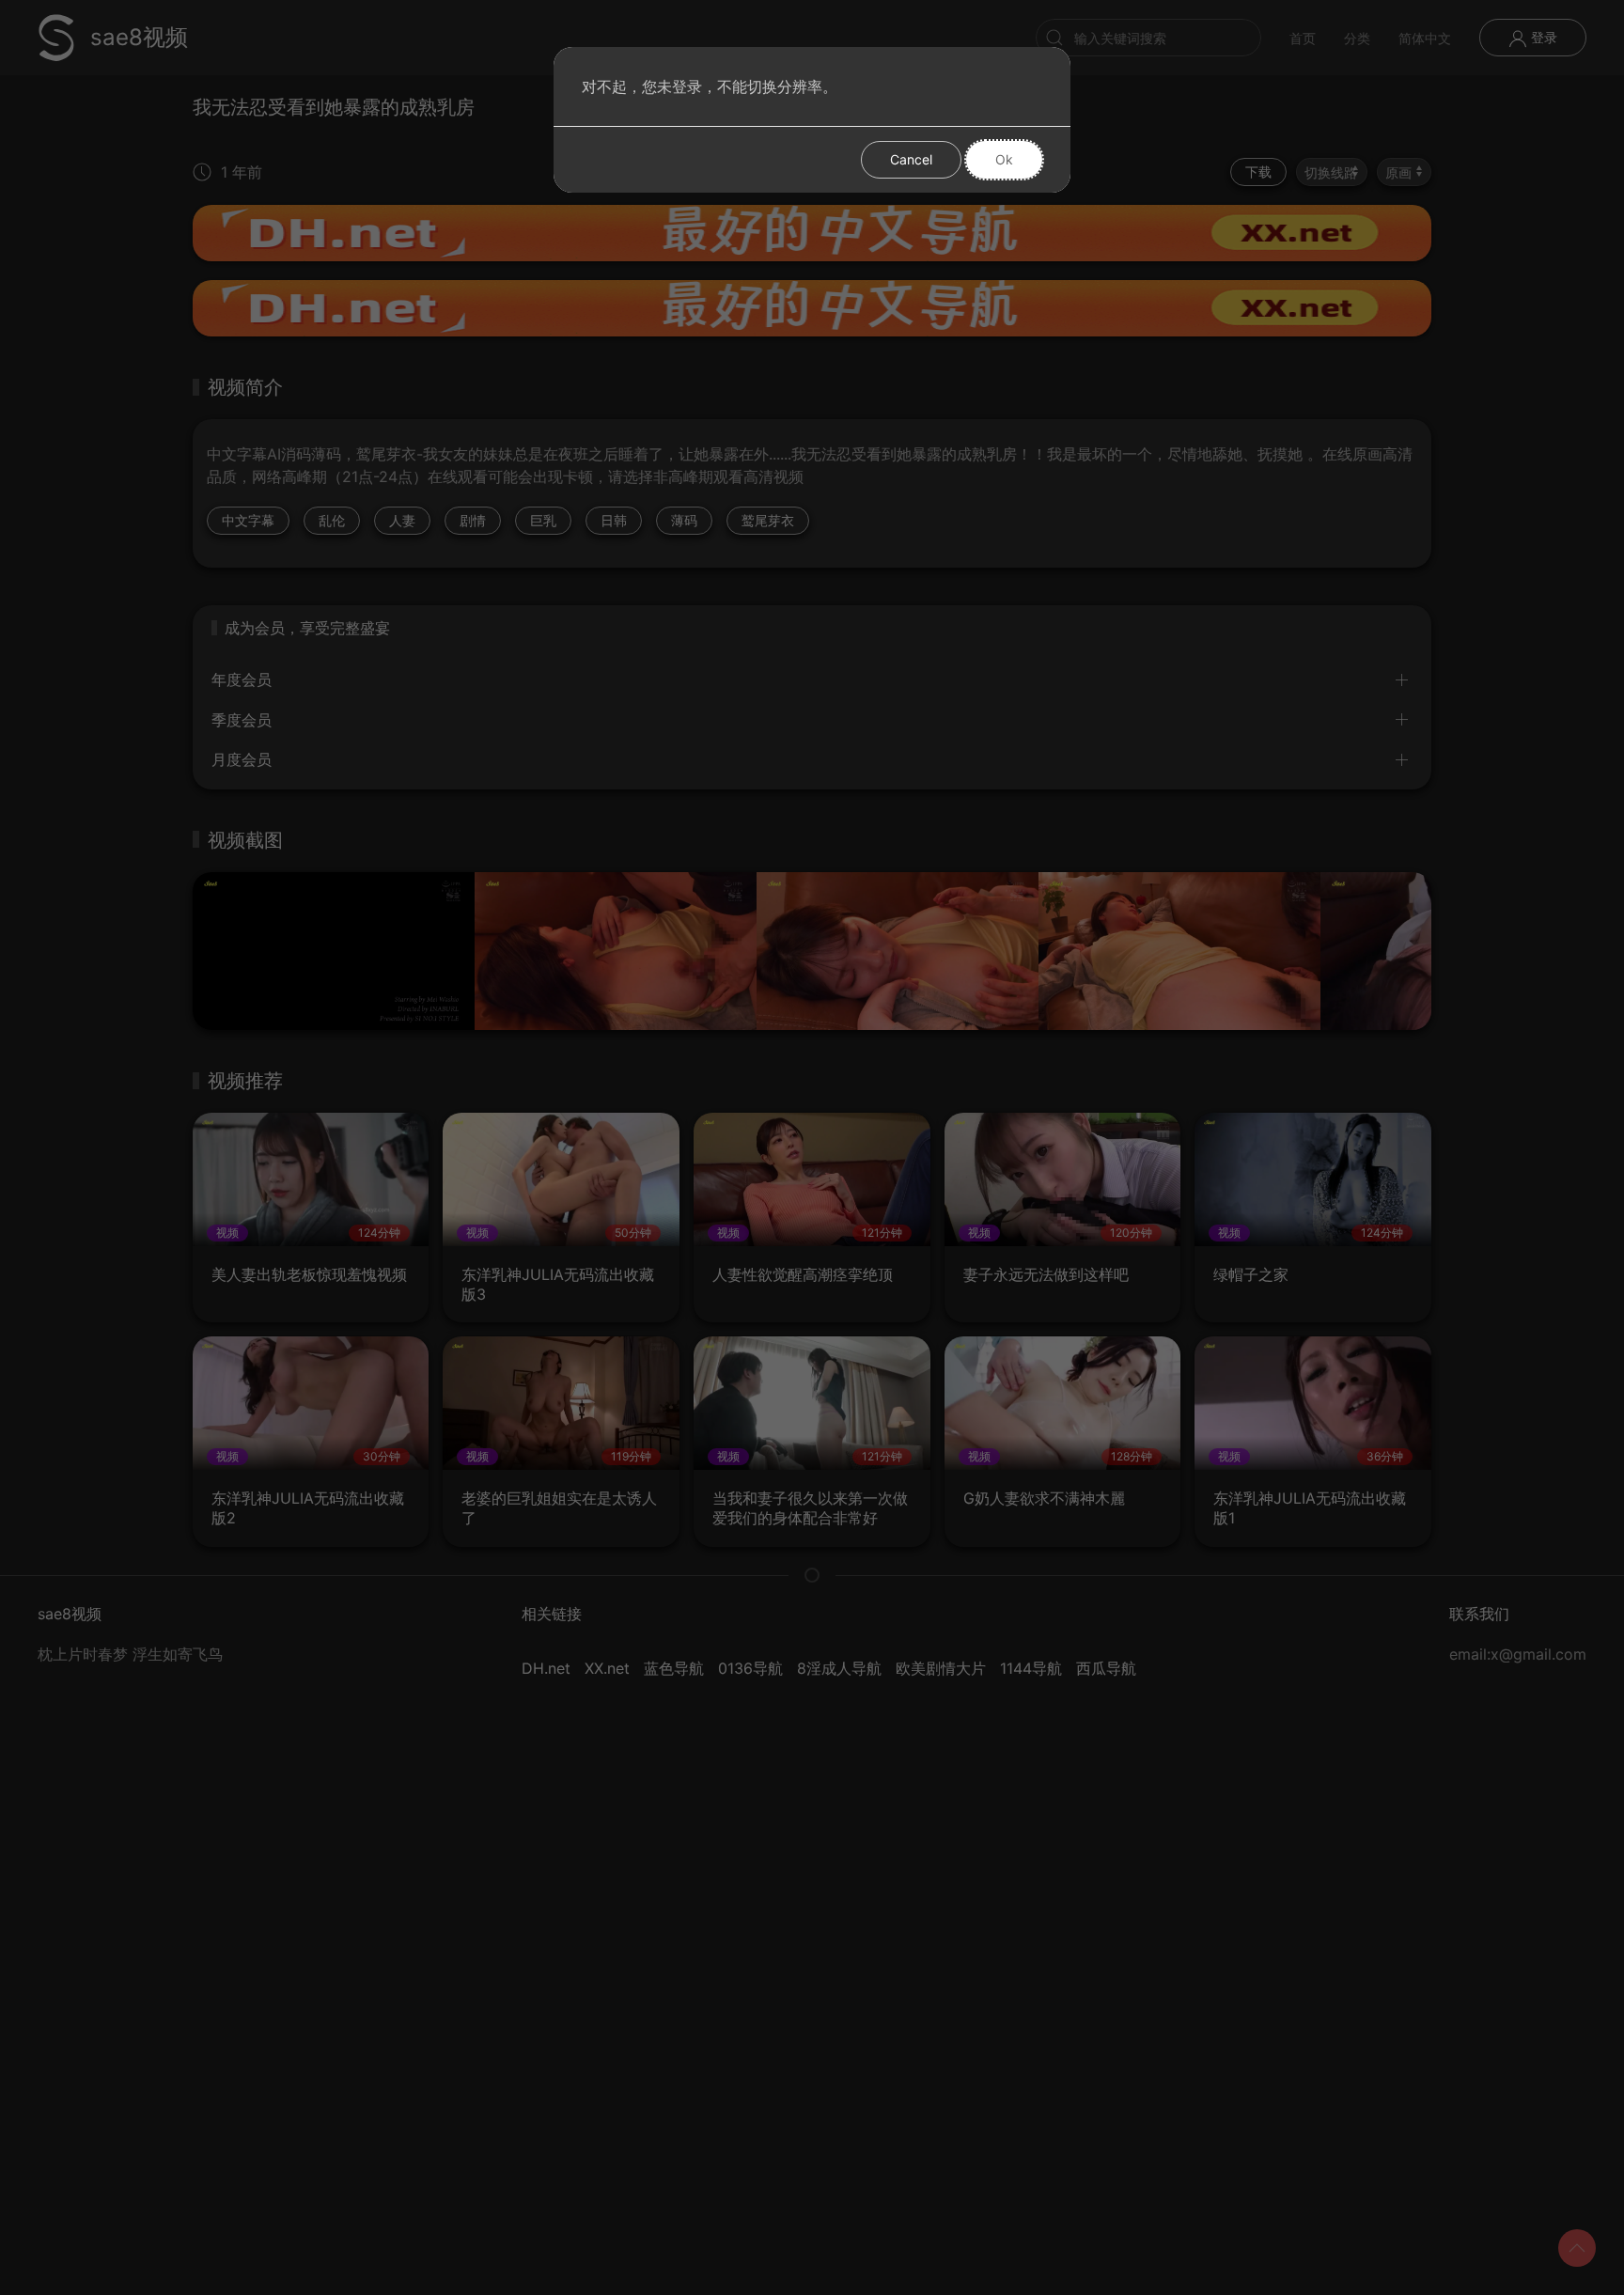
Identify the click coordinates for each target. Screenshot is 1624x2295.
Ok (1004, 159)
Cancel (911, 159)
